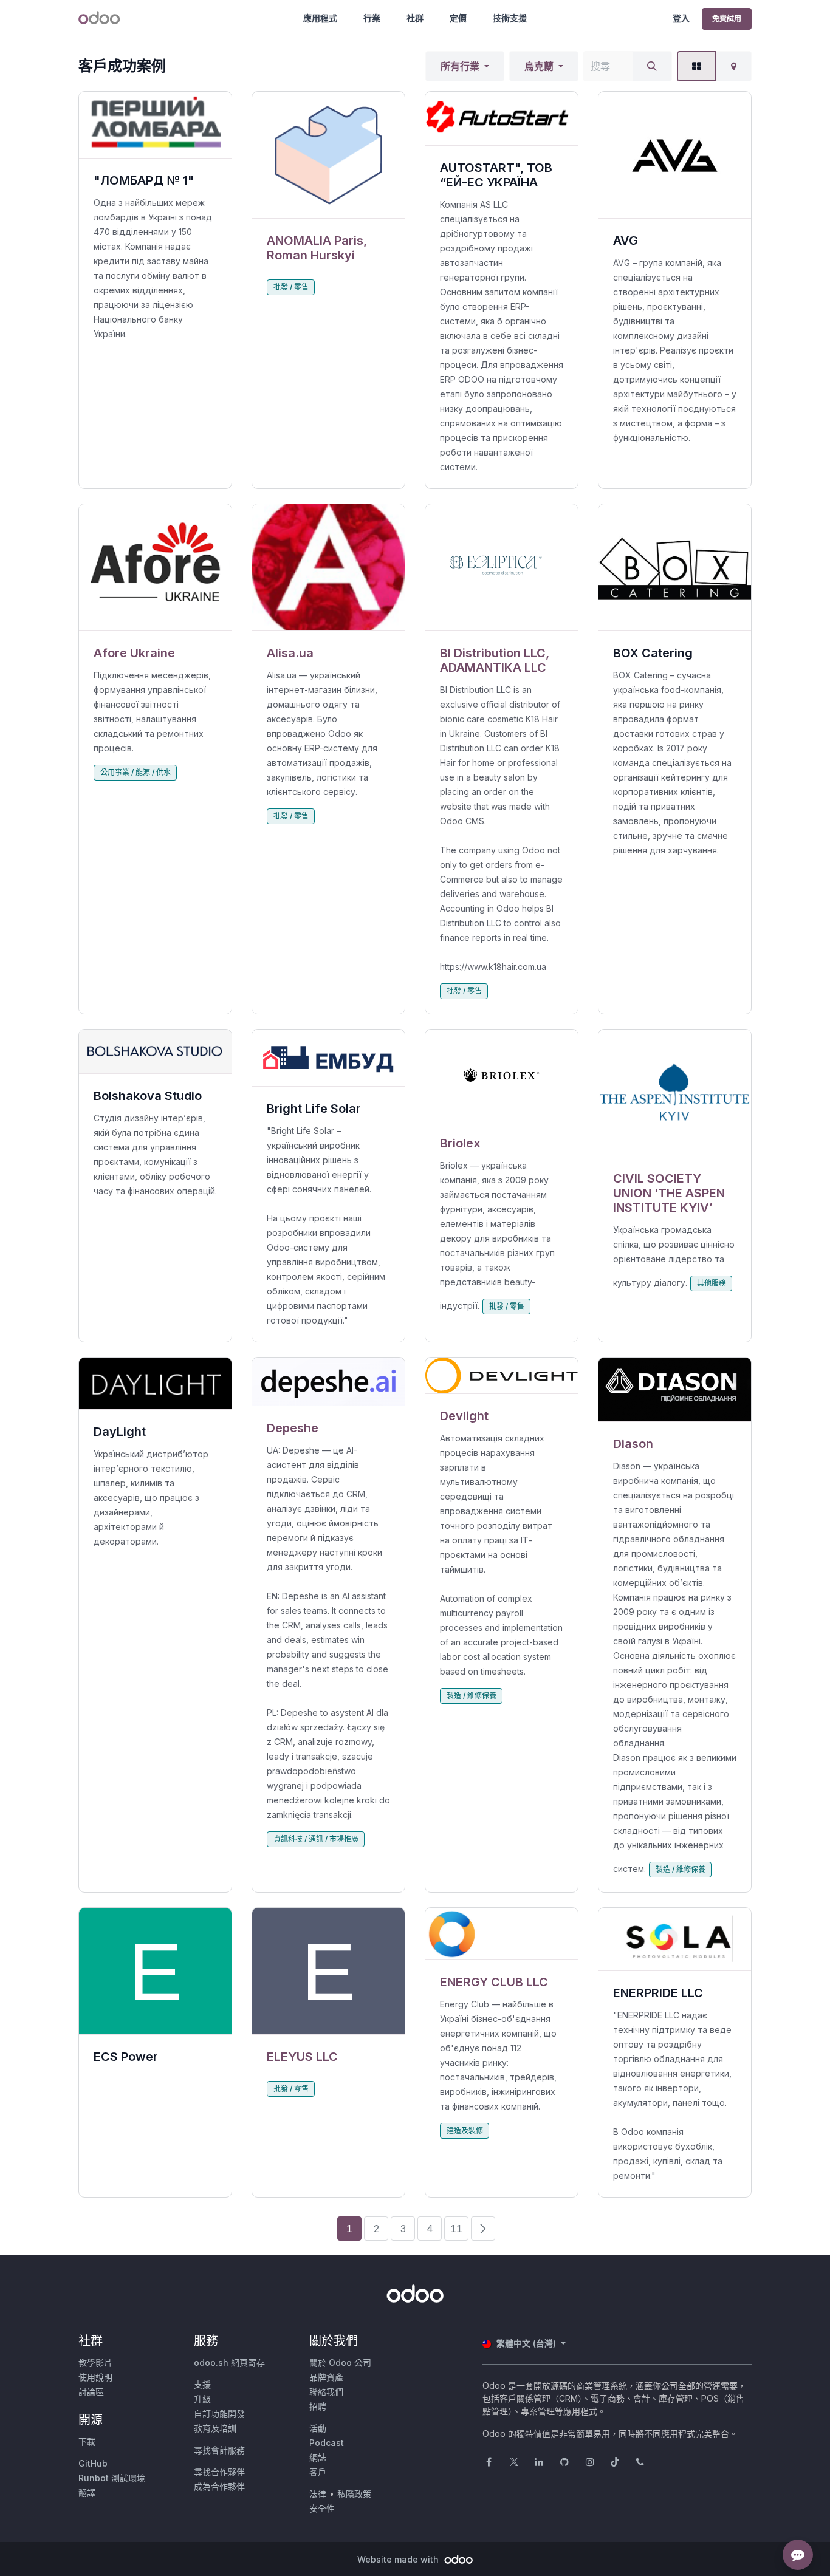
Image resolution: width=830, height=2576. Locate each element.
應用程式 (320, 18)
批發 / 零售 (291, 287)
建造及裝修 (465, 2130)
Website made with (399, 2559)
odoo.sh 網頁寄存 (229, 2362)
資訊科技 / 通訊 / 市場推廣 (316, 1839)
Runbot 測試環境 (112, 2478)
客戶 (318, 2472)
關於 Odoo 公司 (340, 2362)
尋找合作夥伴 (219, 2472)
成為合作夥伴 (219, 2486)
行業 (372, 18)
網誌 (318, 2457)
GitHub (93, 2463)
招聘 (318, 2406)
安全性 (322, 2508)
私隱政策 (354, 2494)
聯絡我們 (326, 2392)
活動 (318, 2428)
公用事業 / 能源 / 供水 (135, 772)
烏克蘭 (539, 66)
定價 (458, 18)
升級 (202, 2399)
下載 (87, 2441)
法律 (318, 2494)
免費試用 (727, 19)
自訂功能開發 (219, 2414)
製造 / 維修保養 (472, 1696)
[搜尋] (652, 66)
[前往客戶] (328, 155)
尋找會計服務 (219, 2450)
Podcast (327, 2443)
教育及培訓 (215, 2428)
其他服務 (712, 1283)
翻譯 (87, 2492)
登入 (681, 18)
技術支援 (510, 18)
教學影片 (95, 2362)
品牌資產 (326, 2377)
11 (456, 2229)
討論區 (91, 2392)
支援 (202, 2384)
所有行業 (460, 66)
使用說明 (95, 2377)
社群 (415, 18)
